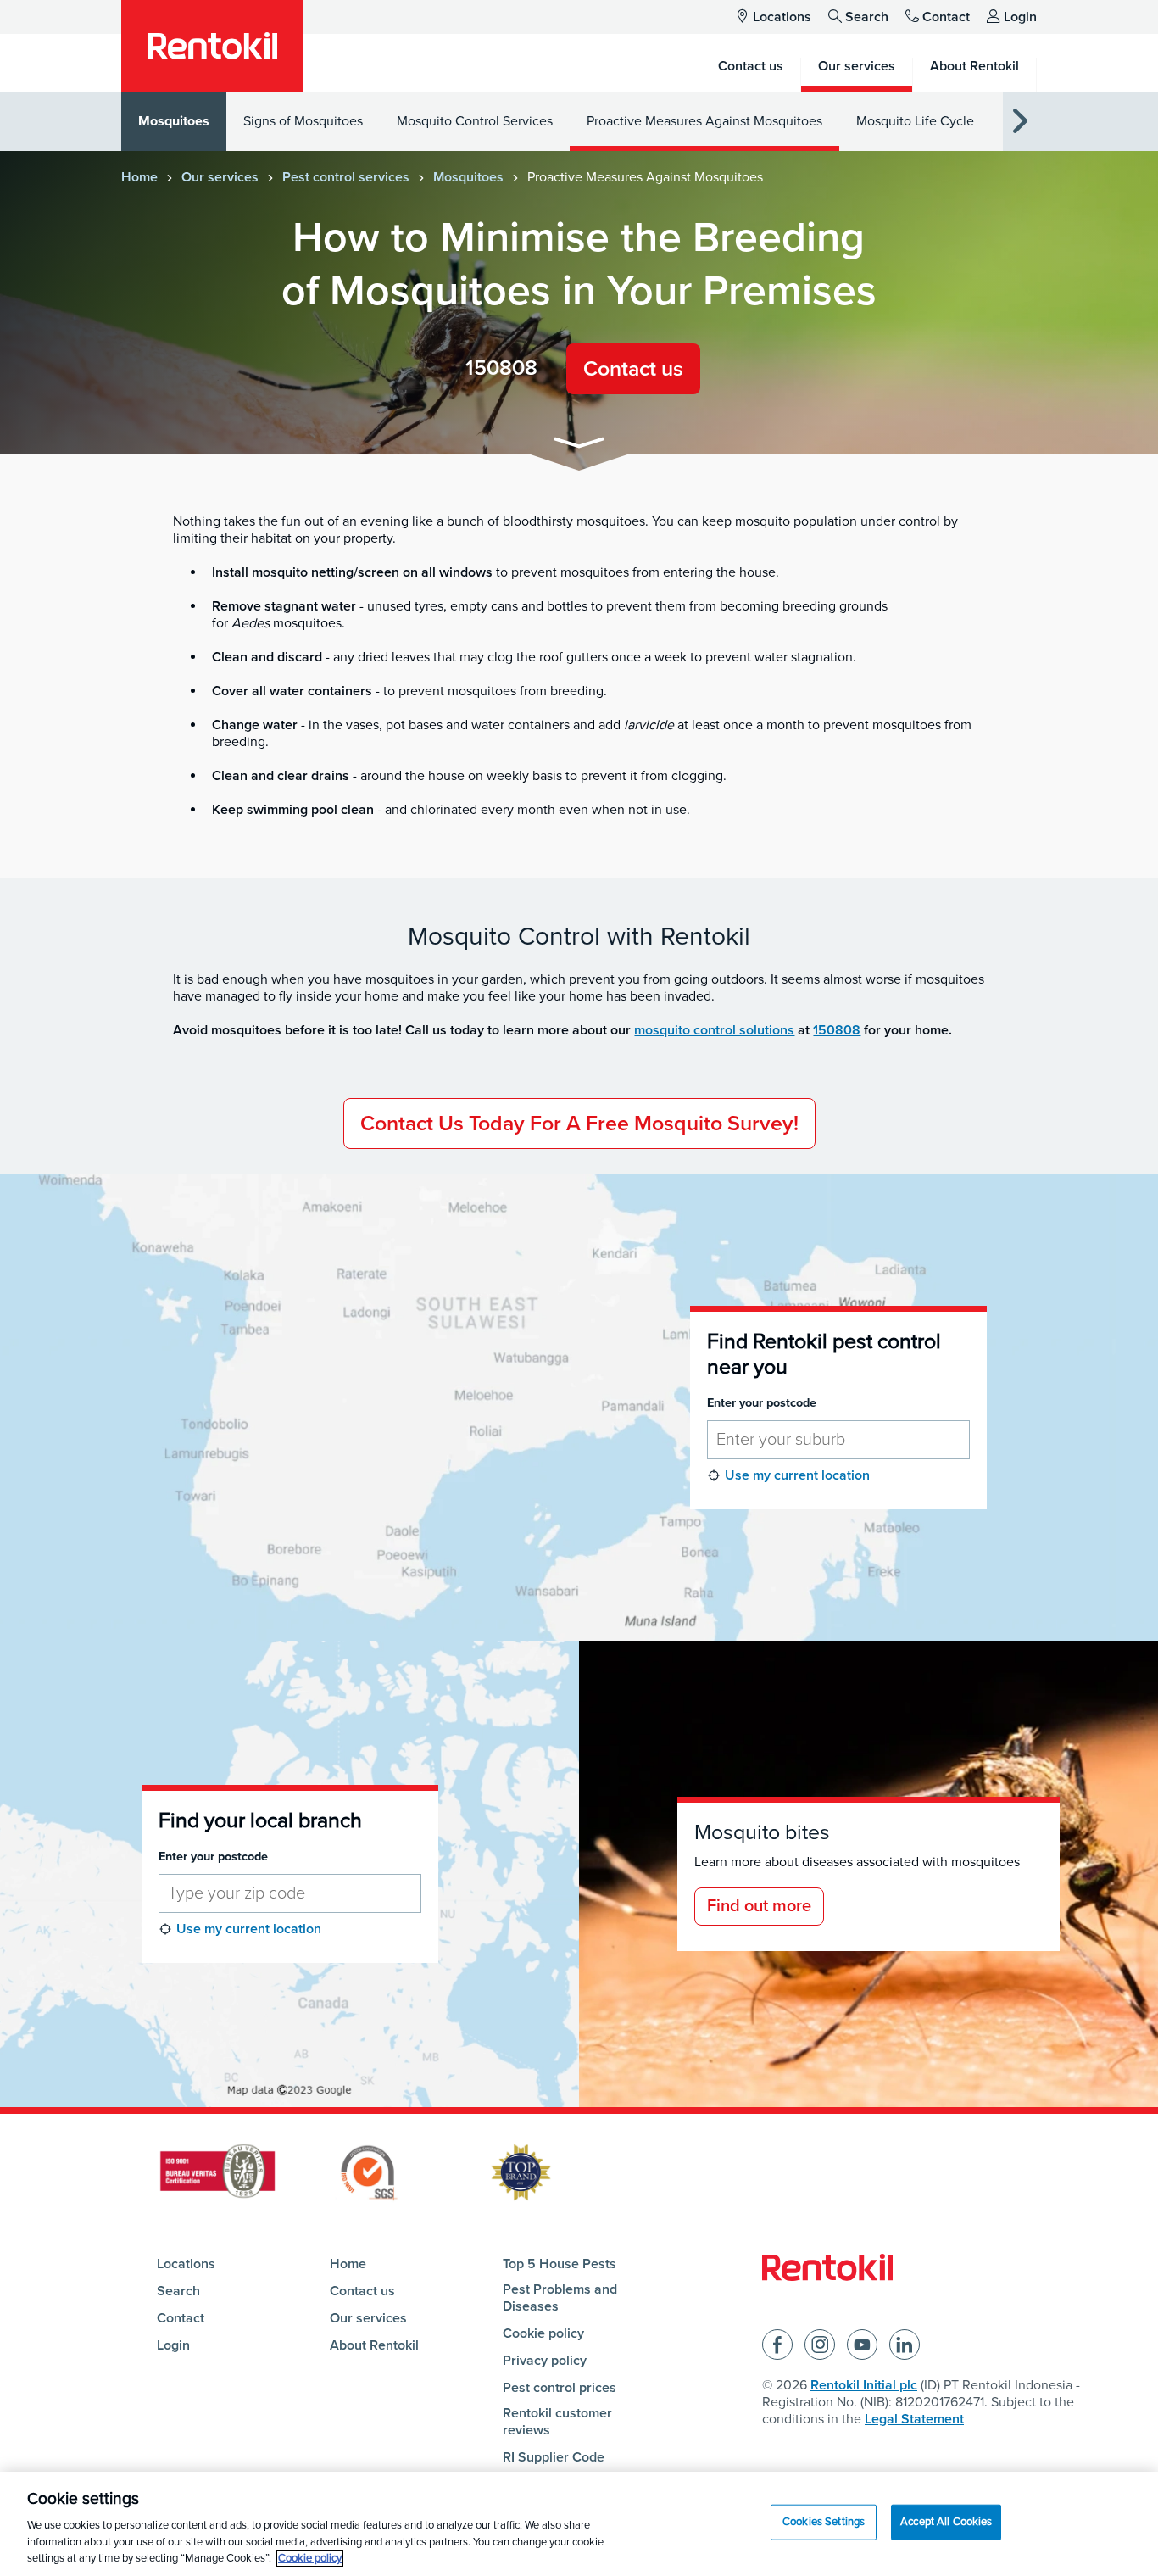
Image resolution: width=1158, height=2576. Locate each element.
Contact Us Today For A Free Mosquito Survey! (579, 1124)
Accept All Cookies (946, 2522)
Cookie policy (543, 2333)
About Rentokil (374, 2345)
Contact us (633, 369)
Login (1020, 17)
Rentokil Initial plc (864, 2385)
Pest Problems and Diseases (560, 2298)
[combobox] (838, 1440)
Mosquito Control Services (475, 121)
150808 (501, 368)
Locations (782, 17)
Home (139, 177)
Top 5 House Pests (560, 2264)
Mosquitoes (174, 121)
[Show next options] (1020, 122)
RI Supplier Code (554, 2457)
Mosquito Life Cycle (915, 121)
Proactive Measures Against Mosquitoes (704, 121)
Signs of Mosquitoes (303, 121)
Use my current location (797, 1475)
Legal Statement (914, 2419)
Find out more (759, 1906)
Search (867, 17)
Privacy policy (545, 2361)
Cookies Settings (824, 2522)
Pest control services (346, 177)
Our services (220, 177)
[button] (579, 446)
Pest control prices (560, 2388)
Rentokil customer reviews (557, 2422)
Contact (946, 17)
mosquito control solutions (714, 1030)
